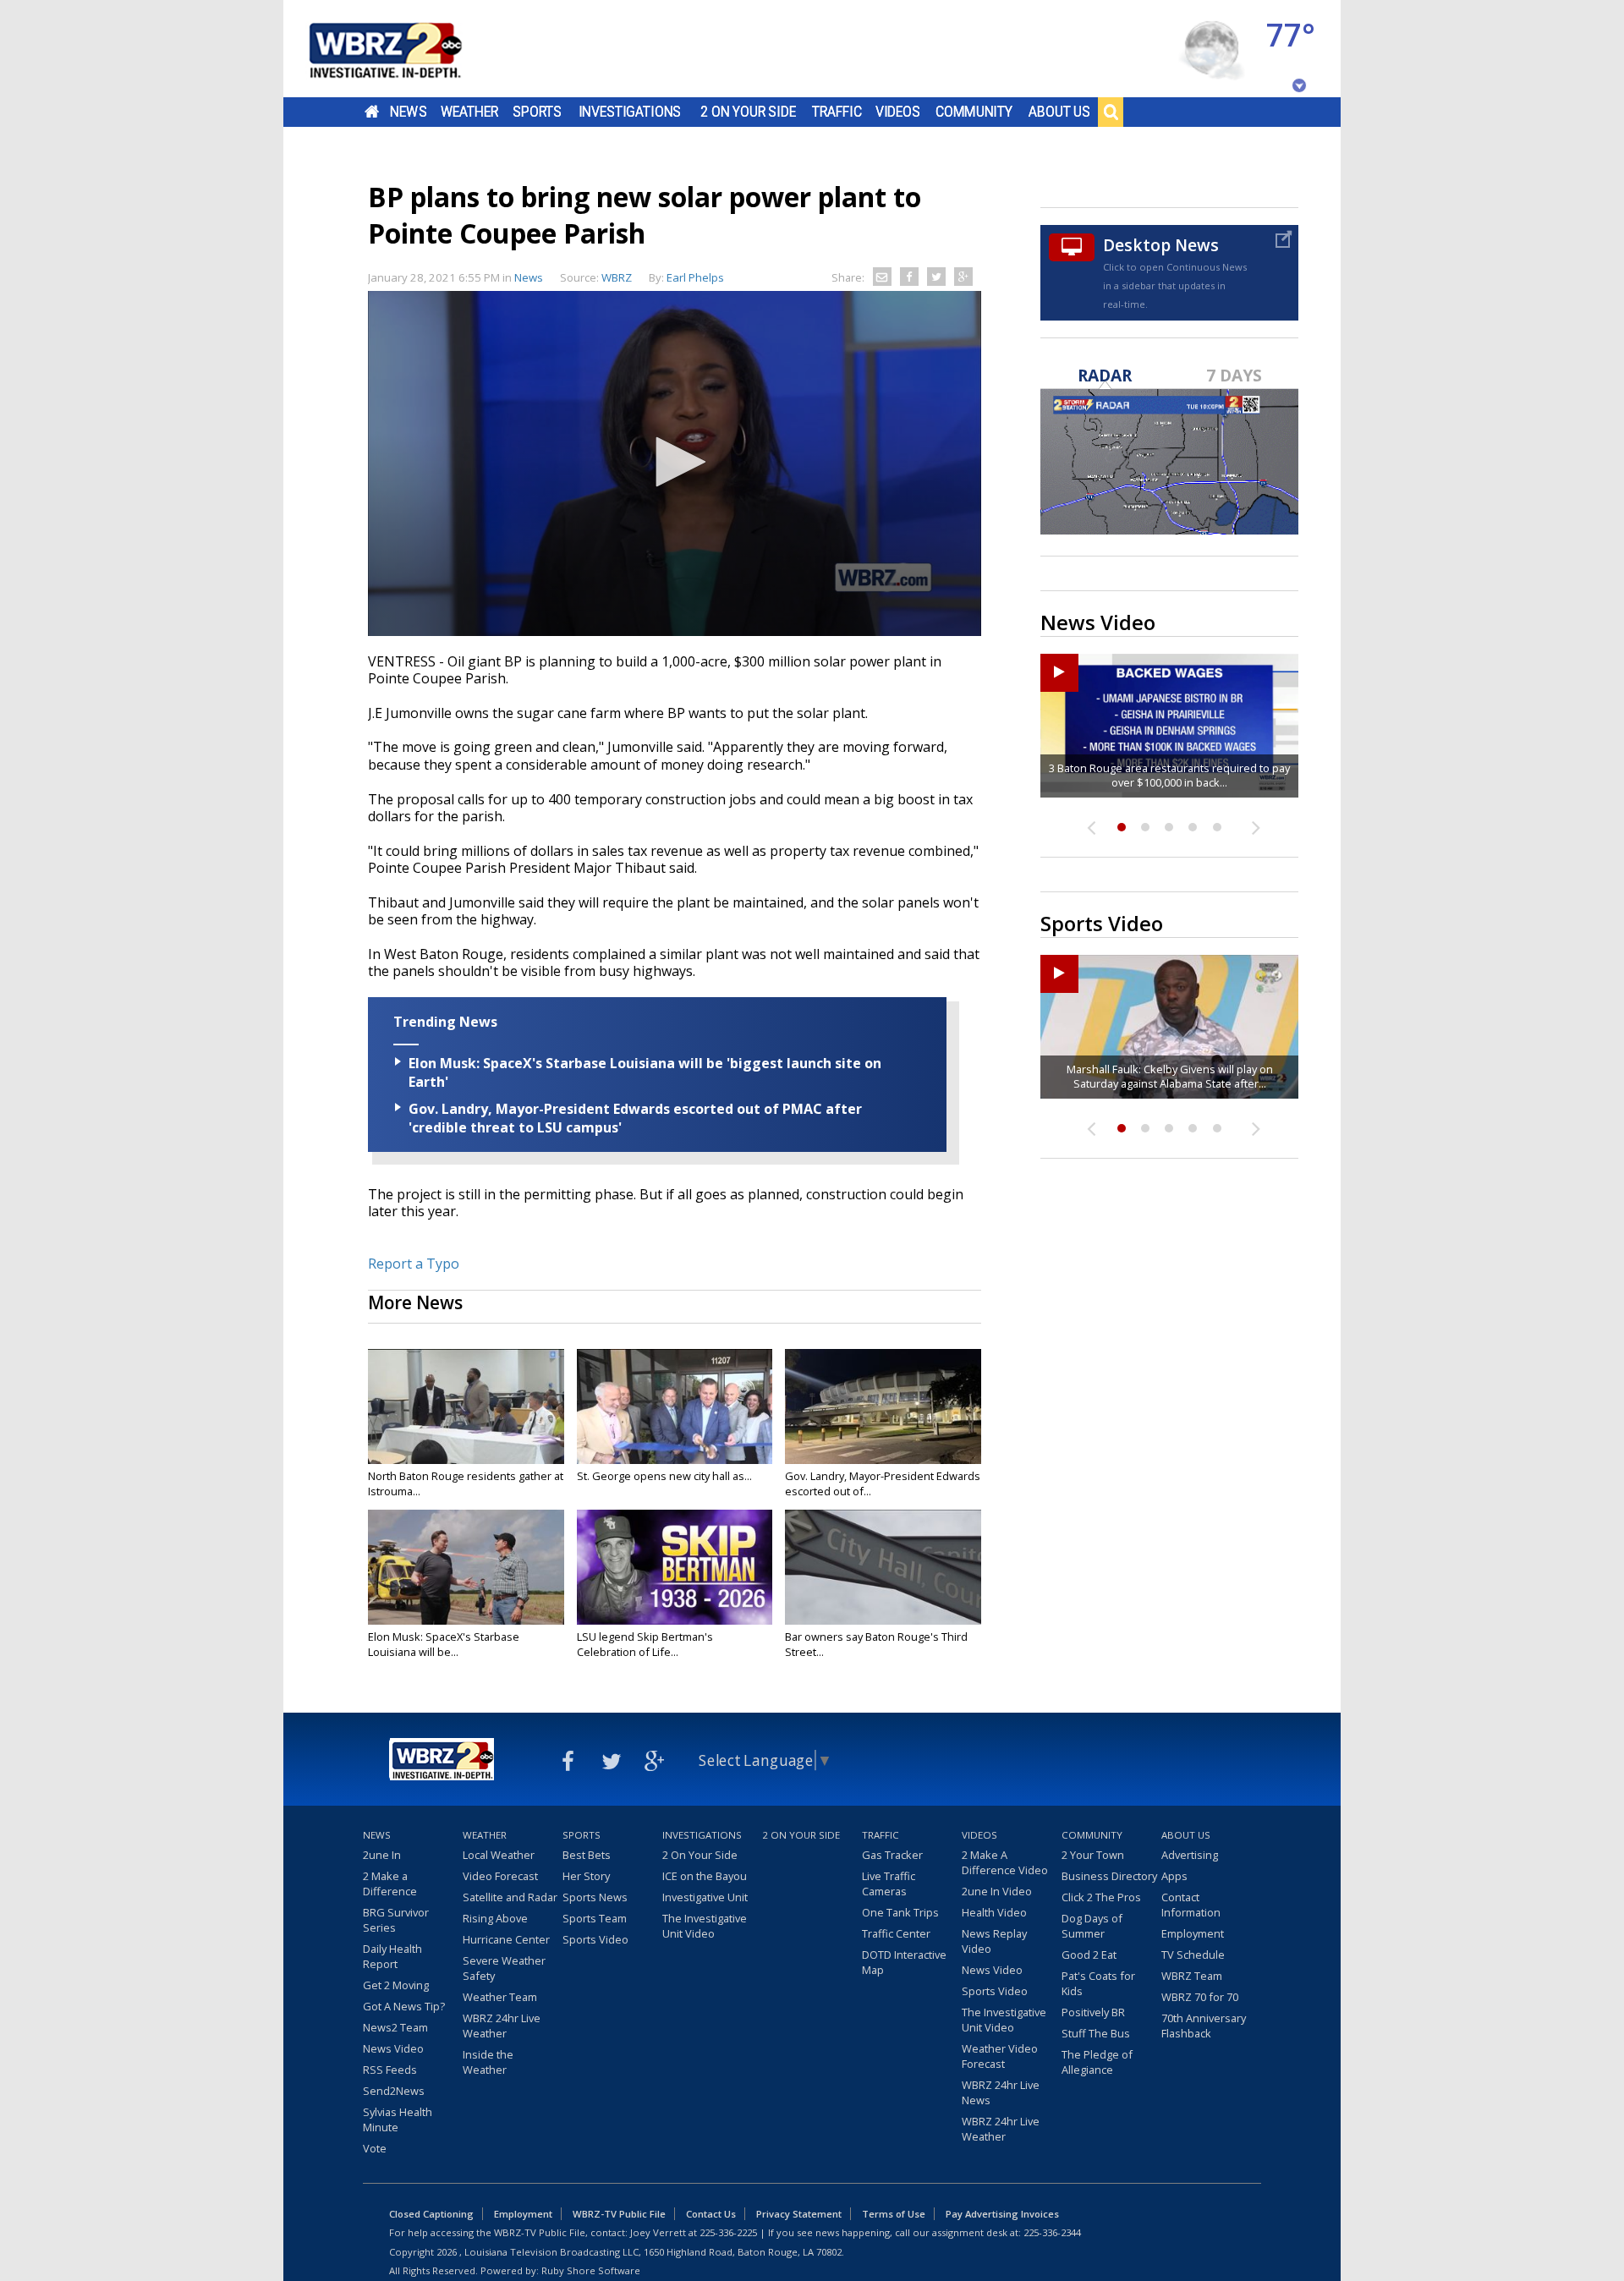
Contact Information (1191, 1905)
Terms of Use (894, 2214)
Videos (898, 112)
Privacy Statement (799, 2214)
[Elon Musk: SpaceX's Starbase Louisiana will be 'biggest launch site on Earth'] (466, 1567)
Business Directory (1109, 1876)
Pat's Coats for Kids (1098, 1983)
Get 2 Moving (396, 1985)
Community (974, 112)
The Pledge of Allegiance (1097, 2062)
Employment (1193, 1933)
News (408, 112)
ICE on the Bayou (705, 1876)
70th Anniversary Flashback (1204, 2026)
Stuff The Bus (1096, 2033)
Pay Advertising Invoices (1002, 2214)
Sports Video (595, 1939)
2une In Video (997, 1891)
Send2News (394, 2091)
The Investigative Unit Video (705, 1926)
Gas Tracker (892, 1855)
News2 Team (395, 2027)
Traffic (837, 112)
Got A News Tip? (404, 2006)
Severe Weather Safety (504, 1968)
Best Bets (587, 1855)
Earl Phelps (695, 277)
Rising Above (495, 1918)
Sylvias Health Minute (398, 2119)
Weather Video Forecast (1000, 2056)
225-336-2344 (1052, 2232)
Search (1111, 112)
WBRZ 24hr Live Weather (502, 2026)
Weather (469, 112)
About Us (1059, 112)
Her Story (586, 1876)
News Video (393, 2048)
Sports (537, 112)
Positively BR (1093, 2012)
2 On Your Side (748, 112)
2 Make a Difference (390, 1883)
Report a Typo (414, 1264)
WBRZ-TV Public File (619, 2214)
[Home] (406, 49)
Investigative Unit (705, 1897)
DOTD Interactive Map (904, 1962)
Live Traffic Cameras (889, 1883)
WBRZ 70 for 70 (1200, 1997)
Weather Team (500, 1997)
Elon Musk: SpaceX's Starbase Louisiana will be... (444, 1644)
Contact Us (711, 2214)
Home (372, 112)
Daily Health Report (392, 1956)
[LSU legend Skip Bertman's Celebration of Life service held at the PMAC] (675, 1567)
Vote (375, 2148)
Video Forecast (500, 1876)
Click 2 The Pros (1101, 1897)
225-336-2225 (728, 2232)
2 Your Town (1093, 1855)
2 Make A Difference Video (1005, 1862)
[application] (675, 463)
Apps (1174, 1876)
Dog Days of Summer (1092, 1926)
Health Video (994, 1912)
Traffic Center (896, 1933)
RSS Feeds (390, 2070)
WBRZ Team (1192, 1976)
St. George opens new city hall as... (664, 1476)
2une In (382, 1855)
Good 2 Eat (1089, 1955)
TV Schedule (1193, 1955)
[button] (675, 462)
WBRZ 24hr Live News (1001, 2092)
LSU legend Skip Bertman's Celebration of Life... (645, 1644)
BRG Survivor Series (396, 1920)
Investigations (630, 112)
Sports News (595, 1897)
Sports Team (595, 1918)
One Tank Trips (900, 1912)
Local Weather (499, 1855)
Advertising (1190, 1855)
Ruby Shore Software (591, 2270)
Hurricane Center (506, 1939)
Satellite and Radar (510, 1897)
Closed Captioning (431, 2214)
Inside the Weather (488, 2062)
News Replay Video (994, 1941)
